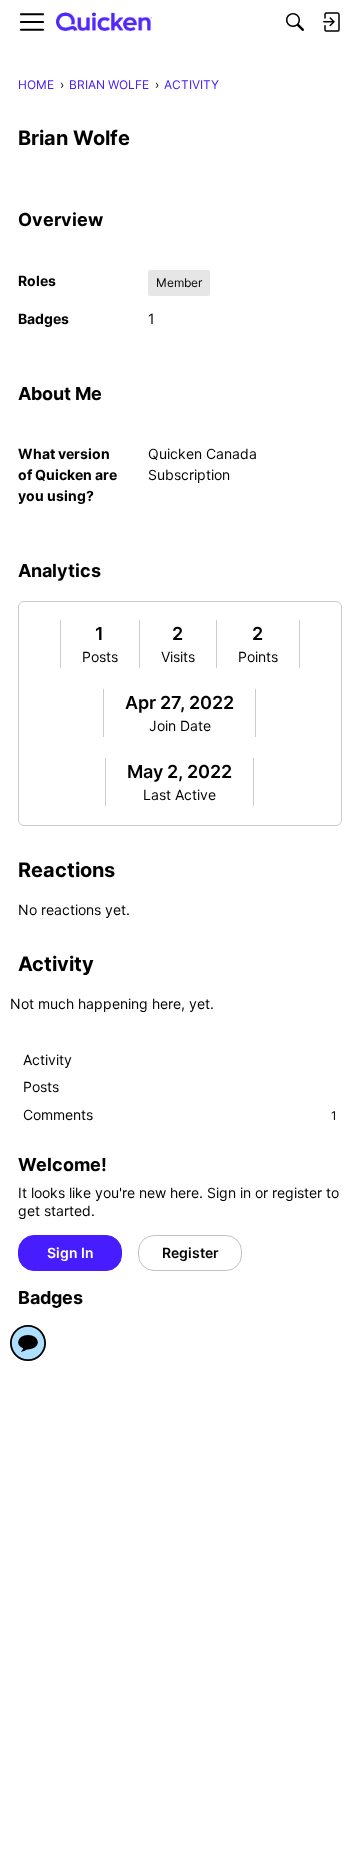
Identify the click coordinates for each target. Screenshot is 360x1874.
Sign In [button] (70, 1252)
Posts (100, 656)
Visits (178, 656)
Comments (180, 1114)
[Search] (295, 22)
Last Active (179, 794)
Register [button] (190, 1252)
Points (258, 656)
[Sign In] (331, 22)
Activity (47, 1059)
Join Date (180, 725)
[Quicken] (104, 22)
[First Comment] (28, 1343)
